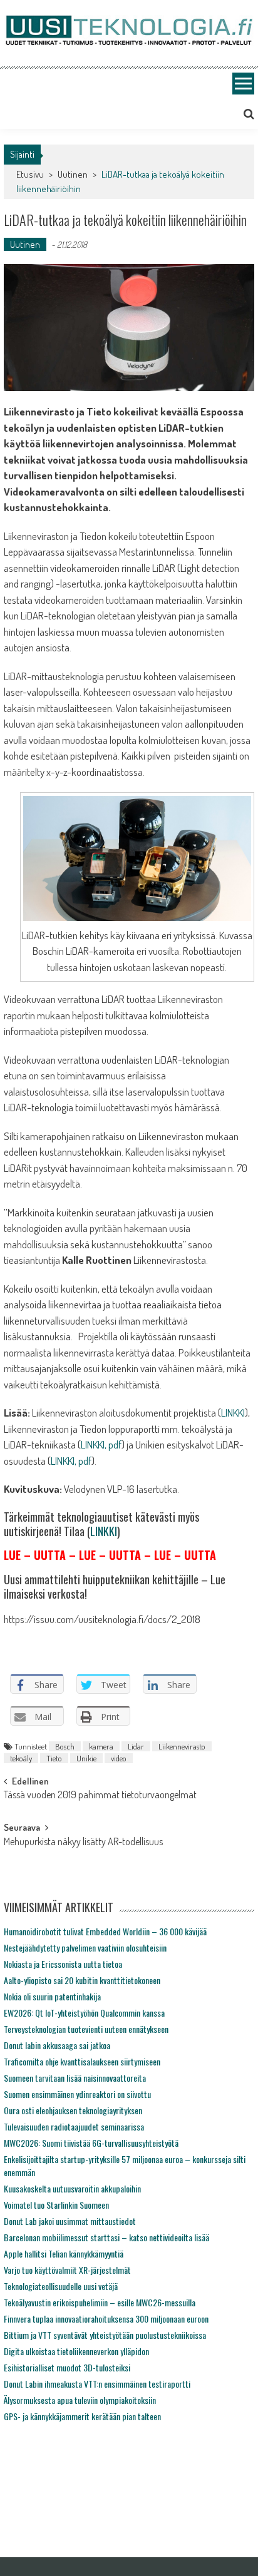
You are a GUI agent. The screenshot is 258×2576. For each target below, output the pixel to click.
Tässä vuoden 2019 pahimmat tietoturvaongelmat (100, 1796)
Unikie (86, 1758)
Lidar (136, 1746)
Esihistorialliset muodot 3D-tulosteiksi (67, 2367)
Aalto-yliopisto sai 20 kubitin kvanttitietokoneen (82, 1980)
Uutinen (73, 174)
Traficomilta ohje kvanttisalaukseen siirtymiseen (82, 2061)
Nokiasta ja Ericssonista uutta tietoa (63, 1964)
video (119, 1758)
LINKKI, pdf (101, 1444)
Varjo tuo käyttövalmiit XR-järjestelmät (67, 2270)
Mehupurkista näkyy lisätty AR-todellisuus (83, 1843)
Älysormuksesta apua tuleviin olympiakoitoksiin (80, 2400)
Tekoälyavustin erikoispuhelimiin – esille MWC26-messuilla (100, 2302)
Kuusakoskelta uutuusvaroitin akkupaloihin (72, 2188)
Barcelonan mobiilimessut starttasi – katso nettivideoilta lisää (106, 2237)
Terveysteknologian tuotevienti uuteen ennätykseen (86, 2029)
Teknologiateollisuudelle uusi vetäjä (61, 2286)
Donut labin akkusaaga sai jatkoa (57, 2045)
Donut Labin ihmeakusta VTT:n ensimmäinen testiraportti (97, 2384)
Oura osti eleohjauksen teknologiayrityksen (73, 2110)
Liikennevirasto (182, 1746)
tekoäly (21, 1758)
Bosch (65, 1746)
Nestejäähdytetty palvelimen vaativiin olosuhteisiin (85, 1947)
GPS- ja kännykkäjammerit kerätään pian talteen (82, 2416)
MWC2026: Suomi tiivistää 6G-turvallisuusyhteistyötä (91, 2143)
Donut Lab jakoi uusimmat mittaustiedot (70, 2221)
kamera (101, 1746)
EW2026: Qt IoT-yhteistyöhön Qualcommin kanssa (84, 2013)
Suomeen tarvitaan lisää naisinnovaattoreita (75, 2078)
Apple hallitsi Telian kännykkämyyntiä (64, 2253)
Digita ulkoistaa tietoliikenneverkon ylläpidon (76, 2351)
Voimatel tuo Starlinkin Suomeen (56, 2205)
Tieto (54, 1758)
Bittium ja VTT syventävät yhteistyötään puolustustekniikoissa (105, 2335)
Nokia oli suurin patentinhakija (52, 1996)
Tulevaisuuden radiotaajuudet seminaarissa (74, 2126)
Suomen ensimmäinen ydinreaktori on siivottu (77, 2094)
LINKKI (233, 1413)
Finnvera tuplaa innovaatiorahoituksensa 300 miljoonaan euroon (106, 2319)
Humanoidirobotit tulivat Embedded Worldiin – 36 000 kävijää (105, 1931)
